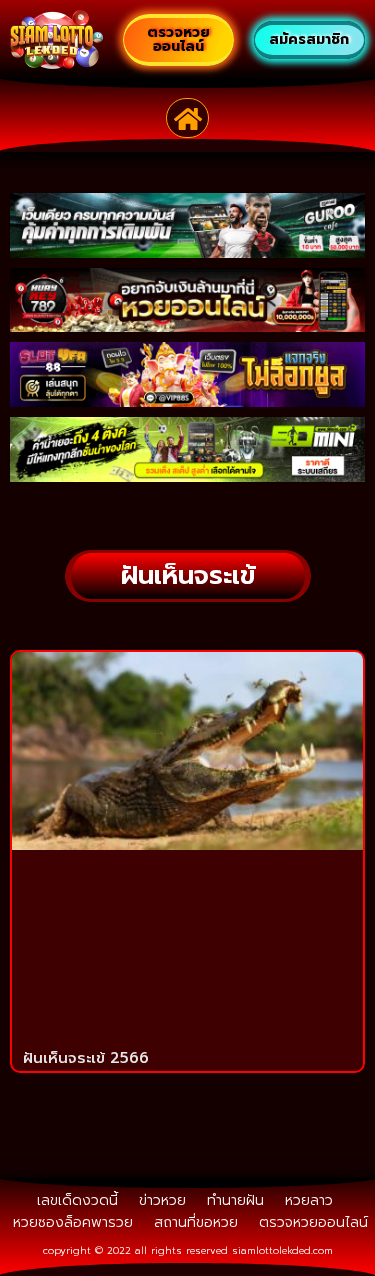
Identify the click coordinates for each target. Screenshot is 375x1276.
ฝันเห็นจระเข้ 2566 (86, 1058)
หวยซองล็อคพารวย (73, 1222)
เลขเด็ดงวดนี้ (77, 1200)
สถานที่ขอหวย (196, 1222)
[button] (187, 118)
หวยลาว (309, 1200)
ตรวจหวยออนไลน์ (313, 1222)
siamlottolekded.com (282, 1250)
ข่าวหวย (162, 1200)
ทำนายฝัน (235, 1200)
